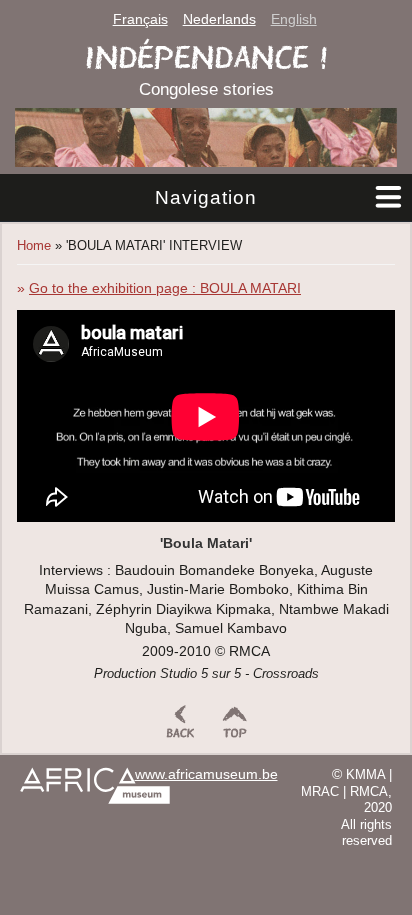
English (294, 19)
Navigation (206, 197)
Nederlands (219, 19)
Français (140, 19)
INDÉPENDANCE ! (206, 57)
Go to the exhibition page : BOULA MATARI (165, 288)
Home (34, 245)
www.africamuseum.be (206, 774)
